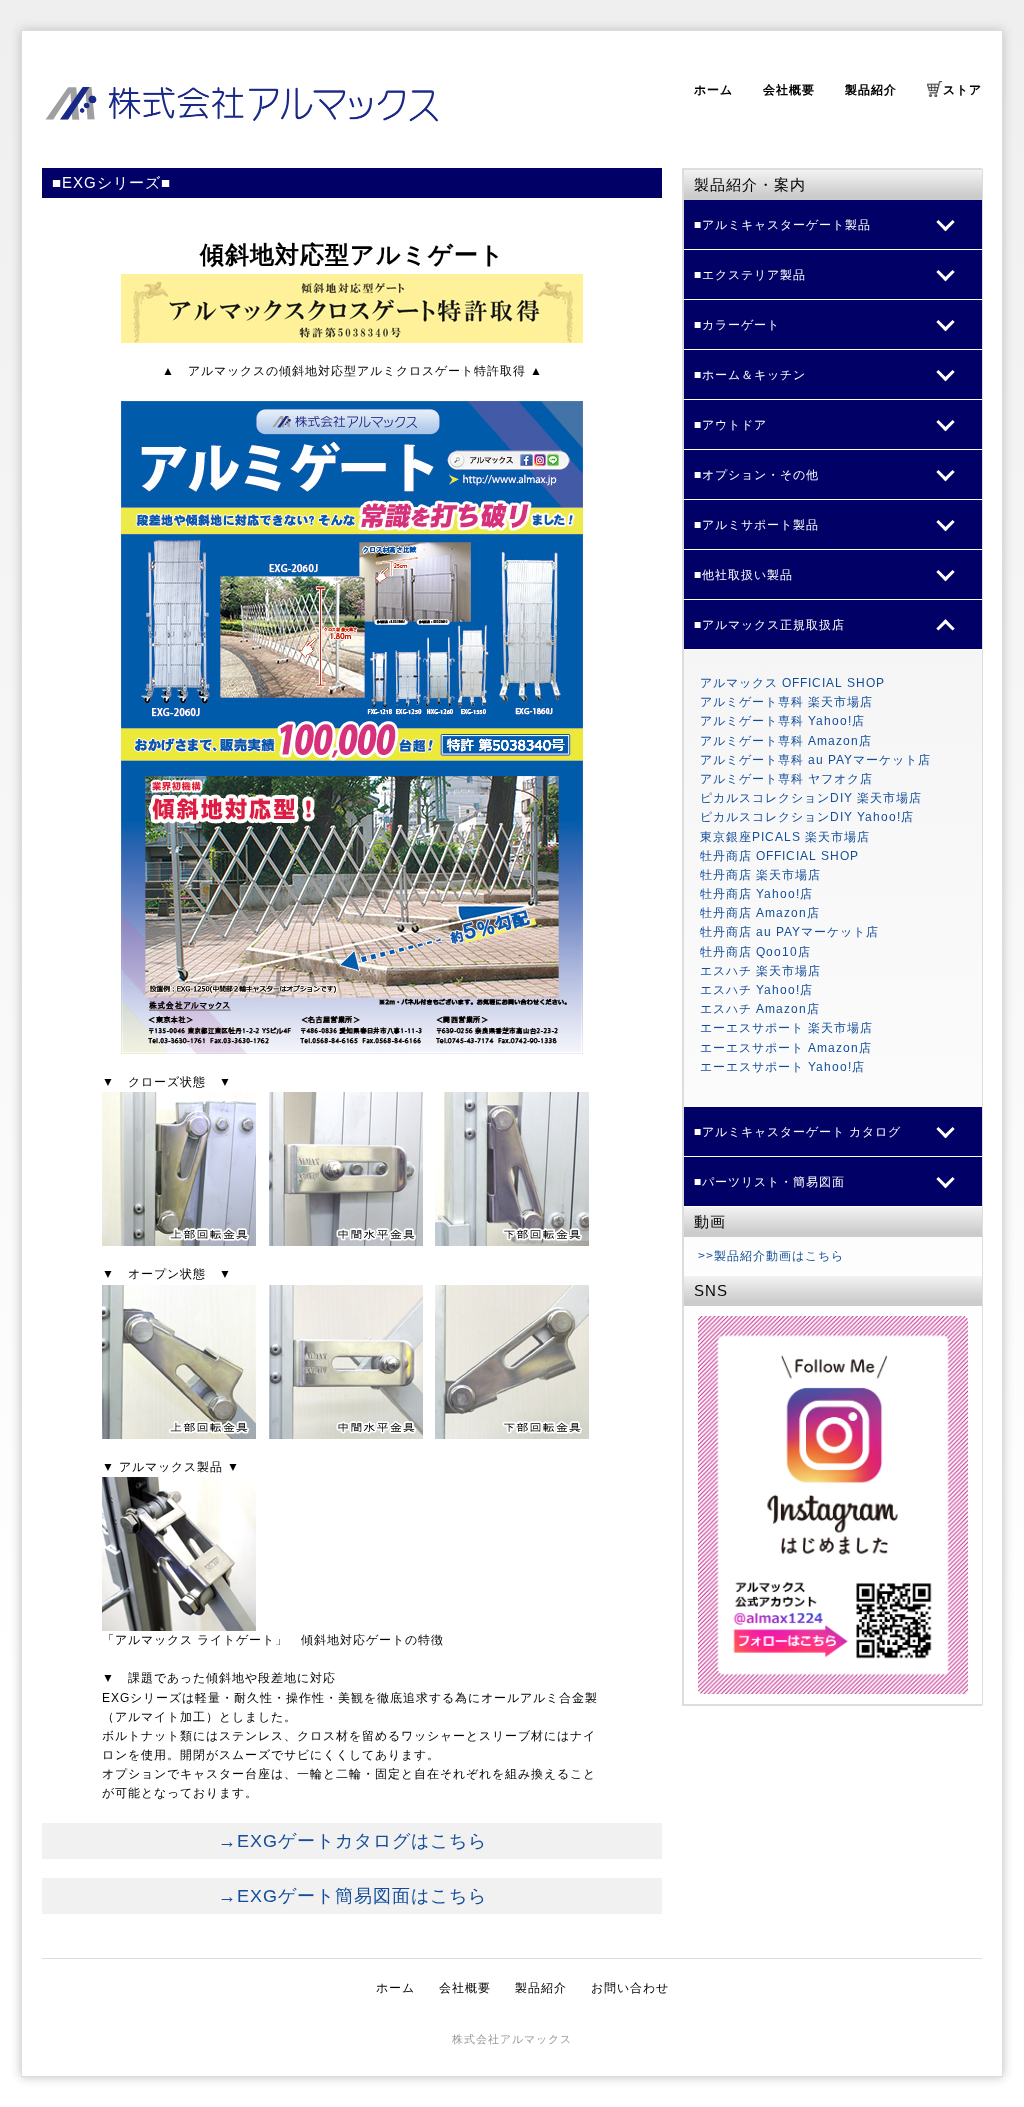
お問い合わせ (630, 1988)
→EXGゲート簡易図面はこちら (352, 1896)
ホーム (713, 90)
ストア (962, 90)
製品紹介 (871, 90)
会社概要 (789, 90)
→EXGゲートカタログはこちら (352, 1841)
